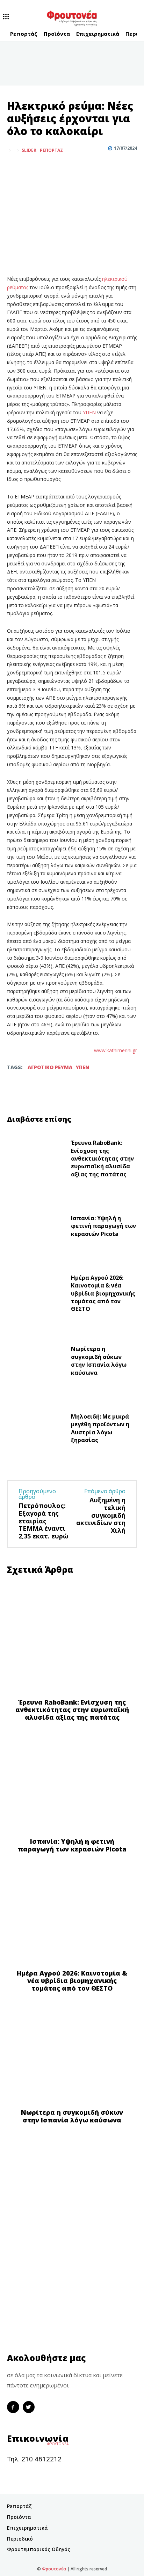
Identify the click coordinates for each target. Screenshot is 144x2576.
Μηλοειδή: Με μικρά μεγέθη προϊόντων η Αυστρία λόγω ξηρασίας (100, 1428)
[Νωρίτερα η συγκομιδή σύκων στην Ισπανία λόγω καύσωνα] (36, 1363)
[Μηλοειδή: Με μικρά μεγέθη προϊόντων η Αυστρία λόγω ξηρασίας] (36, 1430)
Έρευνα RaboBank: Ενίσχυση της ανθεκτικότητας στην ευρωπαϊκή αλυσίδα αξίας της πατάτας (102, 1158)
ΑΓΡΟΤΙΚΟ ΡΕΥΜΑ (50, 1067)
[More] (46, 168)
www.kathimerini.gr (116, 1050)
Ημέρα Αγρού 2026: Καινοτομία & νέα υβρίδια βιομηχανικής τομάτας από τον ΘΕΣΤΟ (103, 1293)
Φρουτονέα (54, 2569)
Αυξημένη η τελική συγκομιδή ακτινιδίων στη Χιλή (101, 1515)
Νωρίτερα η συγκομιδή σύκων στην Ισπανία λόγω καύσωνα (99, 1361)
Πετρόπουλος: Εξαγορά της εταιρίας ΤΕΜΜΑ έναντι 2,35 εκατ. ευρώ (43, 1521)
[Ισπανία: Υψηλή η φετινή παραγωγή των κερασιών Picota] (36, 1228)
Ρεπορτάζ (51, 150)
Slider (29, 150)
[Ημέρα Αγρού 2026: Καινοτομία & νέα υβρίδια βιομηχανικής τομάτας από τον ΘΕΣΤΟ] (36, 1295)
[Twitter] (30, 168)
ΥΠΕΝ (90, 412)
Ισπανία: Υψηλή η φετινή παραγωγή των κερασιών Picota (103, 1226)
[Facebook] (14, 168)
